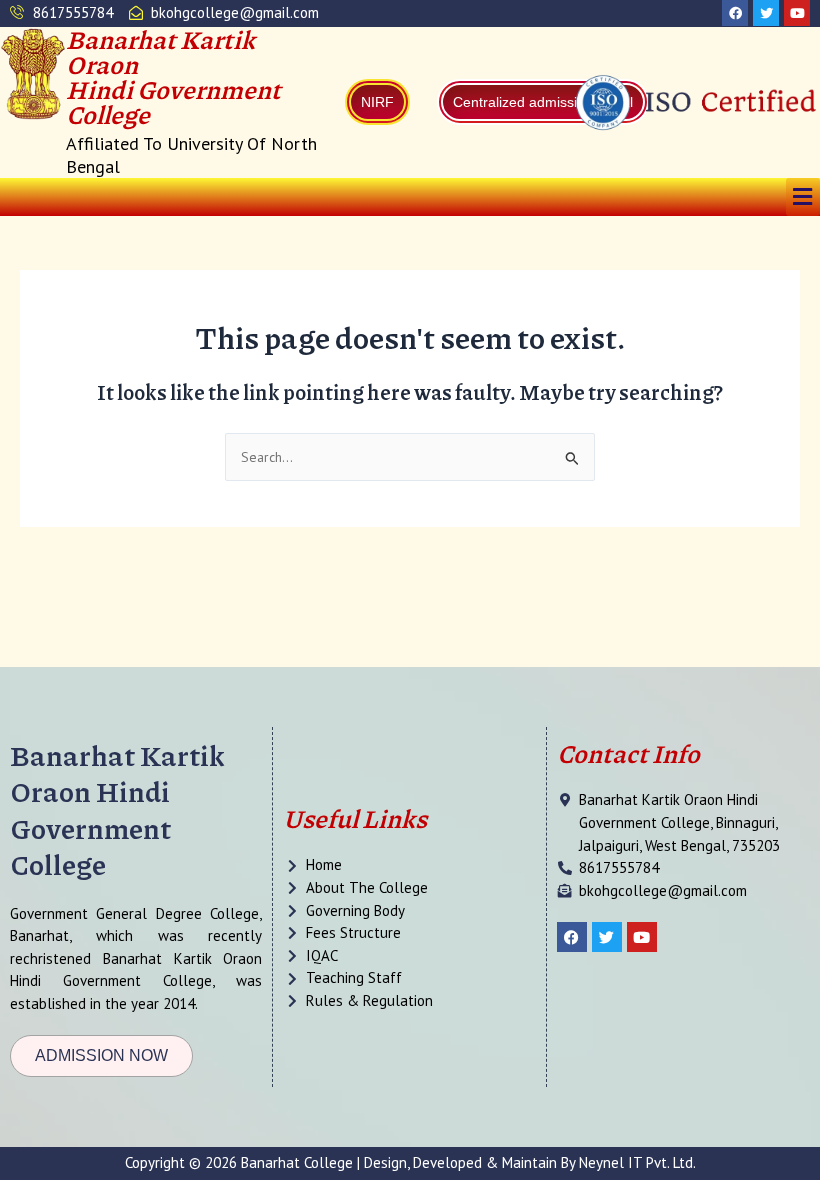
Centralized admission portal (543, 102)
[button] (803, 196)
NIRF (377, 102)
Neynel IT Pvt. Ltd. (637, 1162)
